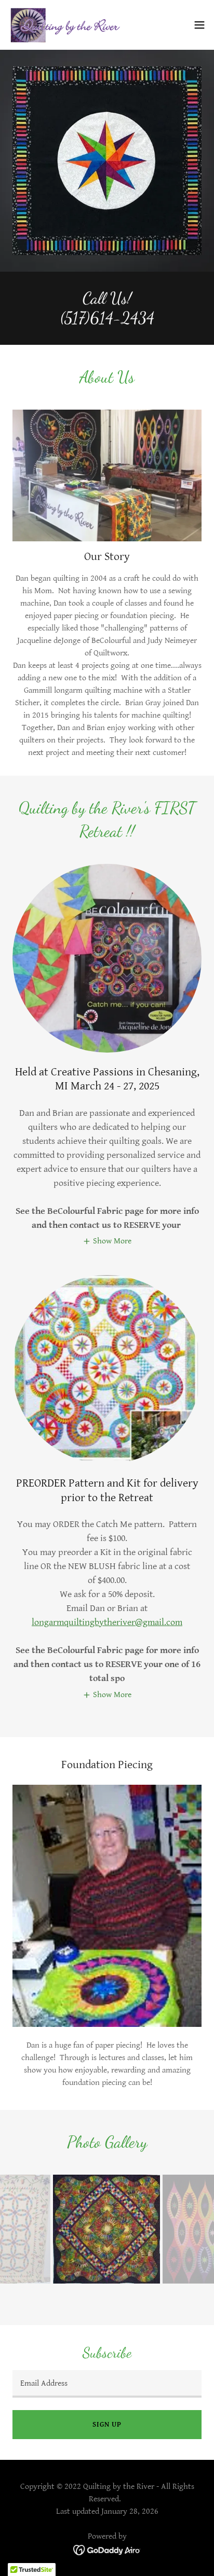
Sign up (107, 2425)
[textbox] (107, 2384)
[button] (199, 25)
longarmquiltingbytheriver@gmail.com (107, 1622)
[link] (66, 25)
